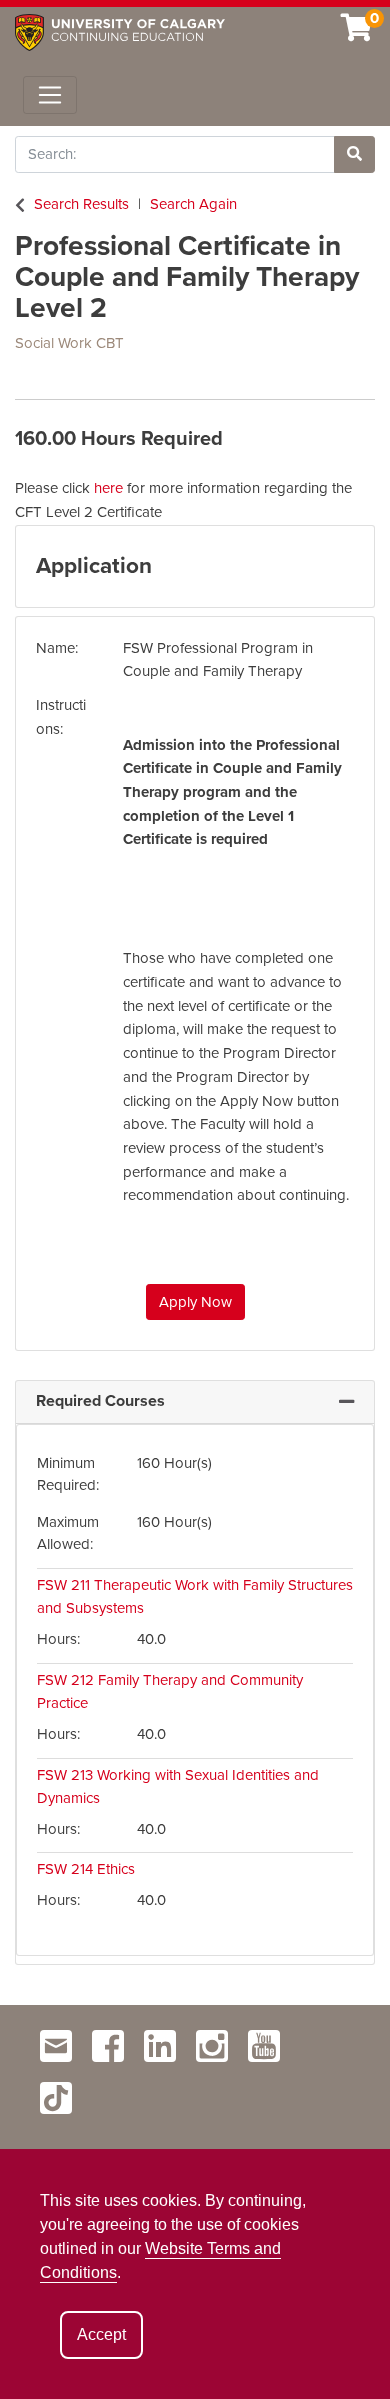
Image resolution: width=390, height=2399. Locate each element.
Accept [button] (101, 2334)
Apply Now (195, 1302)
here (108, 488)
